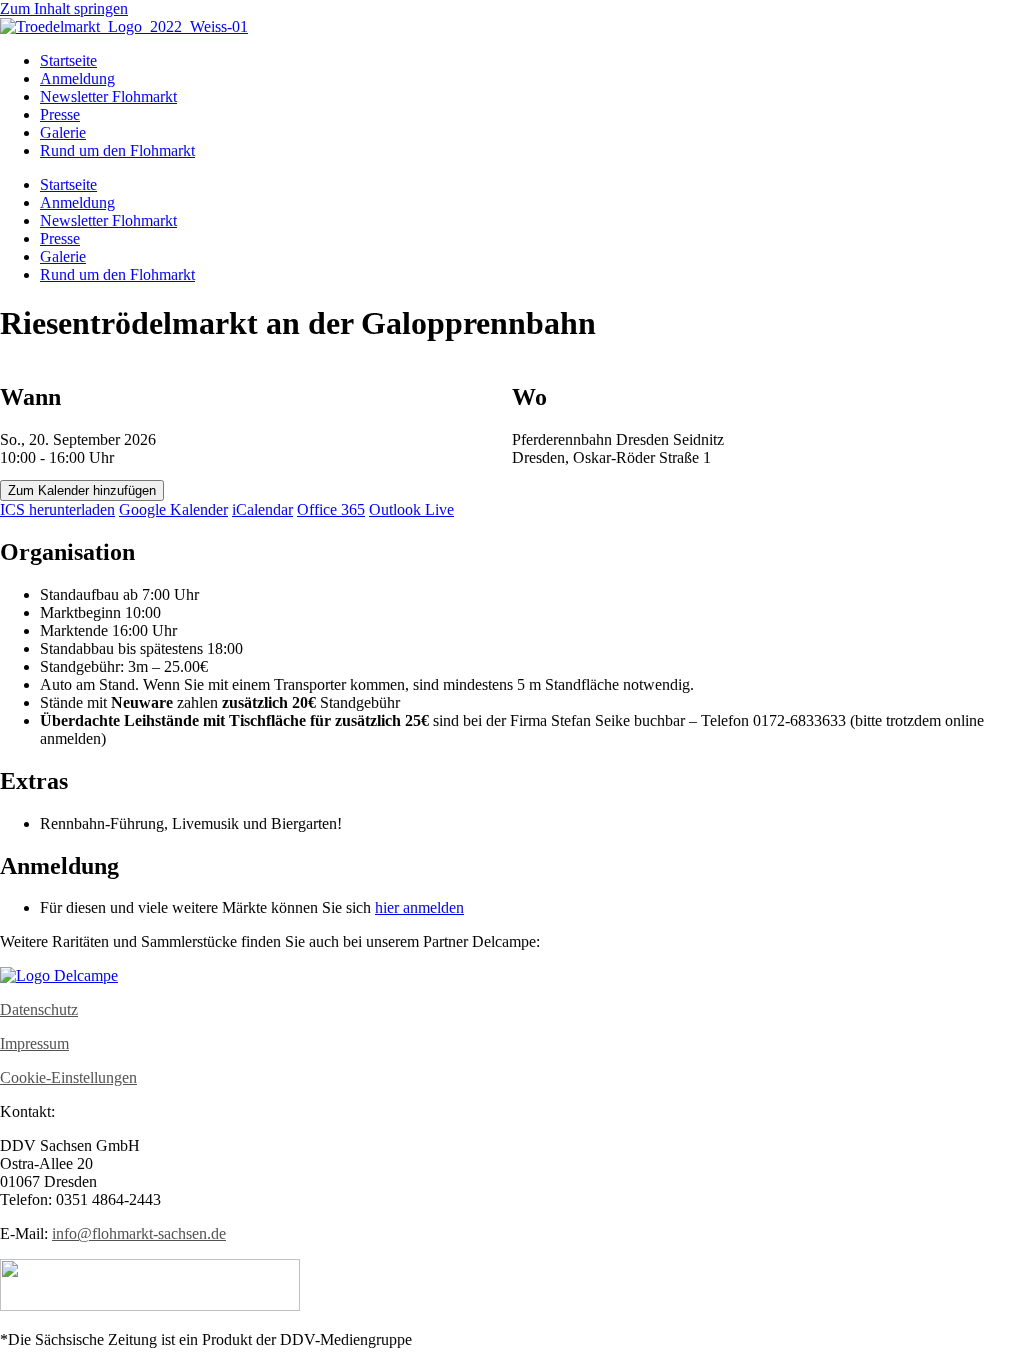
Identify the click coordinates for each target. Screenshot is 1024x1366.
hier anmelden (419, 907)
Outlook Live (411, 509)
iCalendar (262, 509)
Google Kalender (173, 509)
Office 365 (331, 509)
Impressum (34, 1043)
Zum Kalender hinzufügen (82, 490)
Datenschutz (39, 1009)
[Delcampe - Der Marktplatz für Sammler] (59, 975)
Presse (60, 114)
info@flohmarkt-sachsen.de (139, 1233)
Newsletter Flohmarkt (108, 96)
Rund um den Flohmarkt (117, 150)
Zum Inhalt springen (64, 8)
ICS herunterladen (57, 509)
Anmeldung (77, 78)
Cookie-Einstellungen (68, 1077)
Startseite (68, 60)
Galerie (63, 132)
